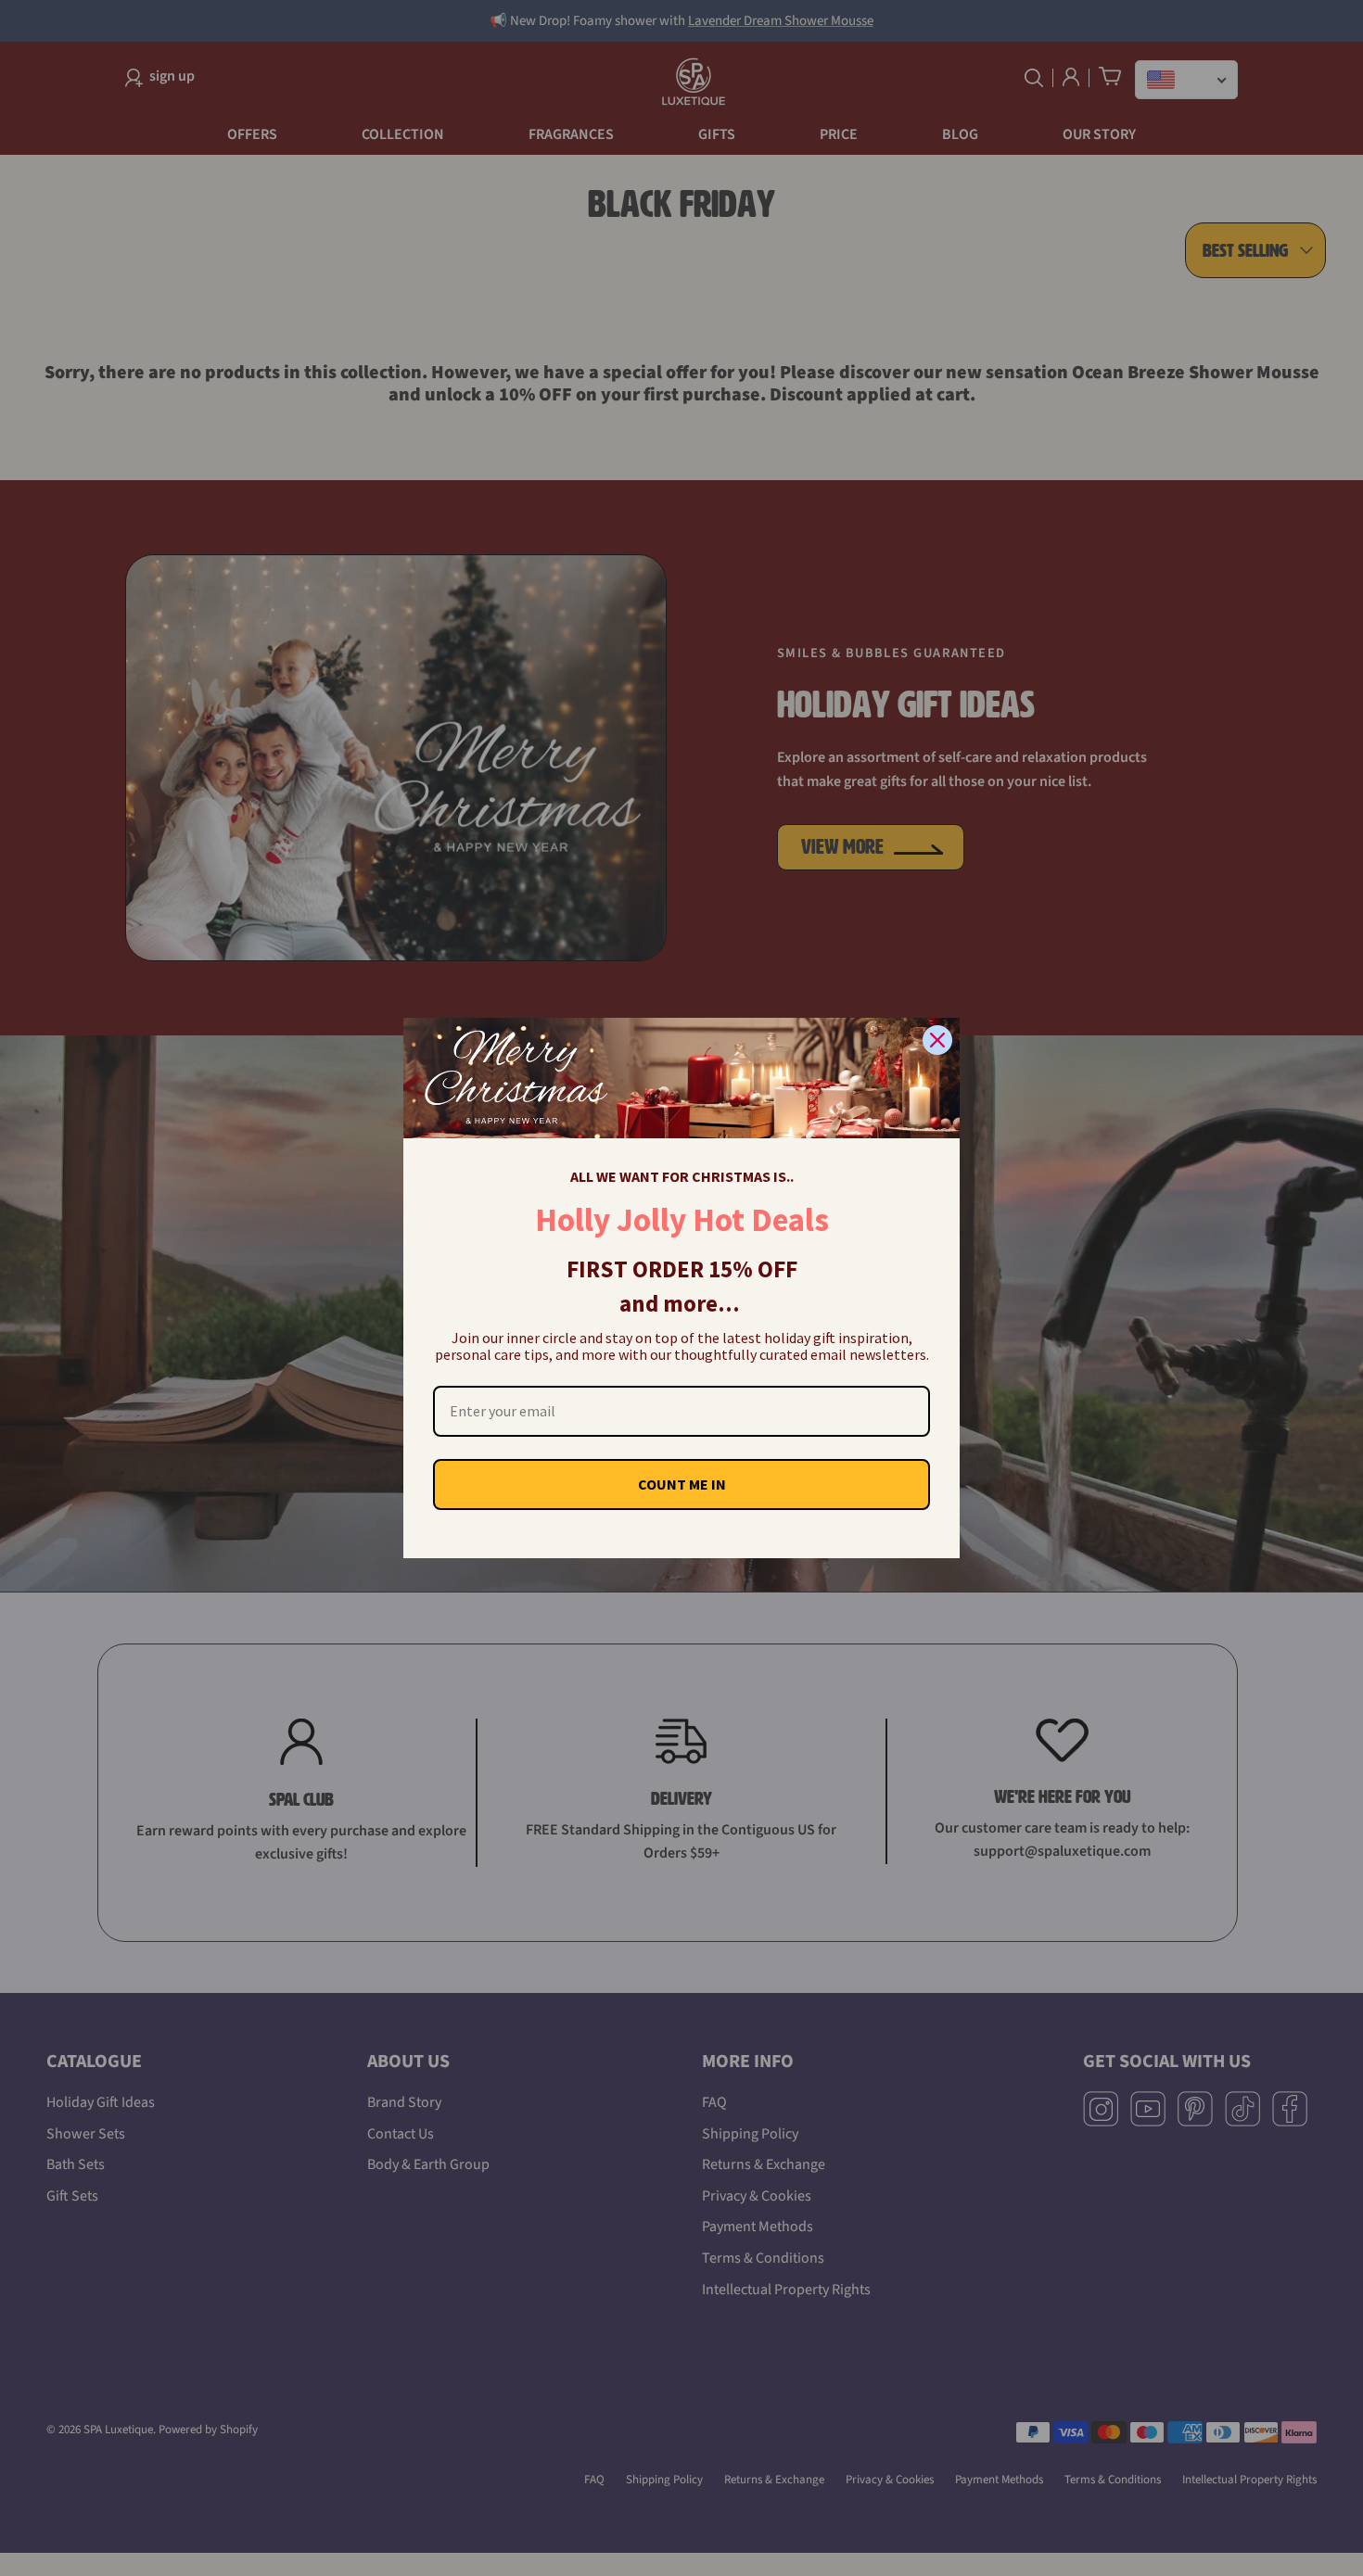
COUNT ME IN (682, 1484)
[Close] (937, 1040)
